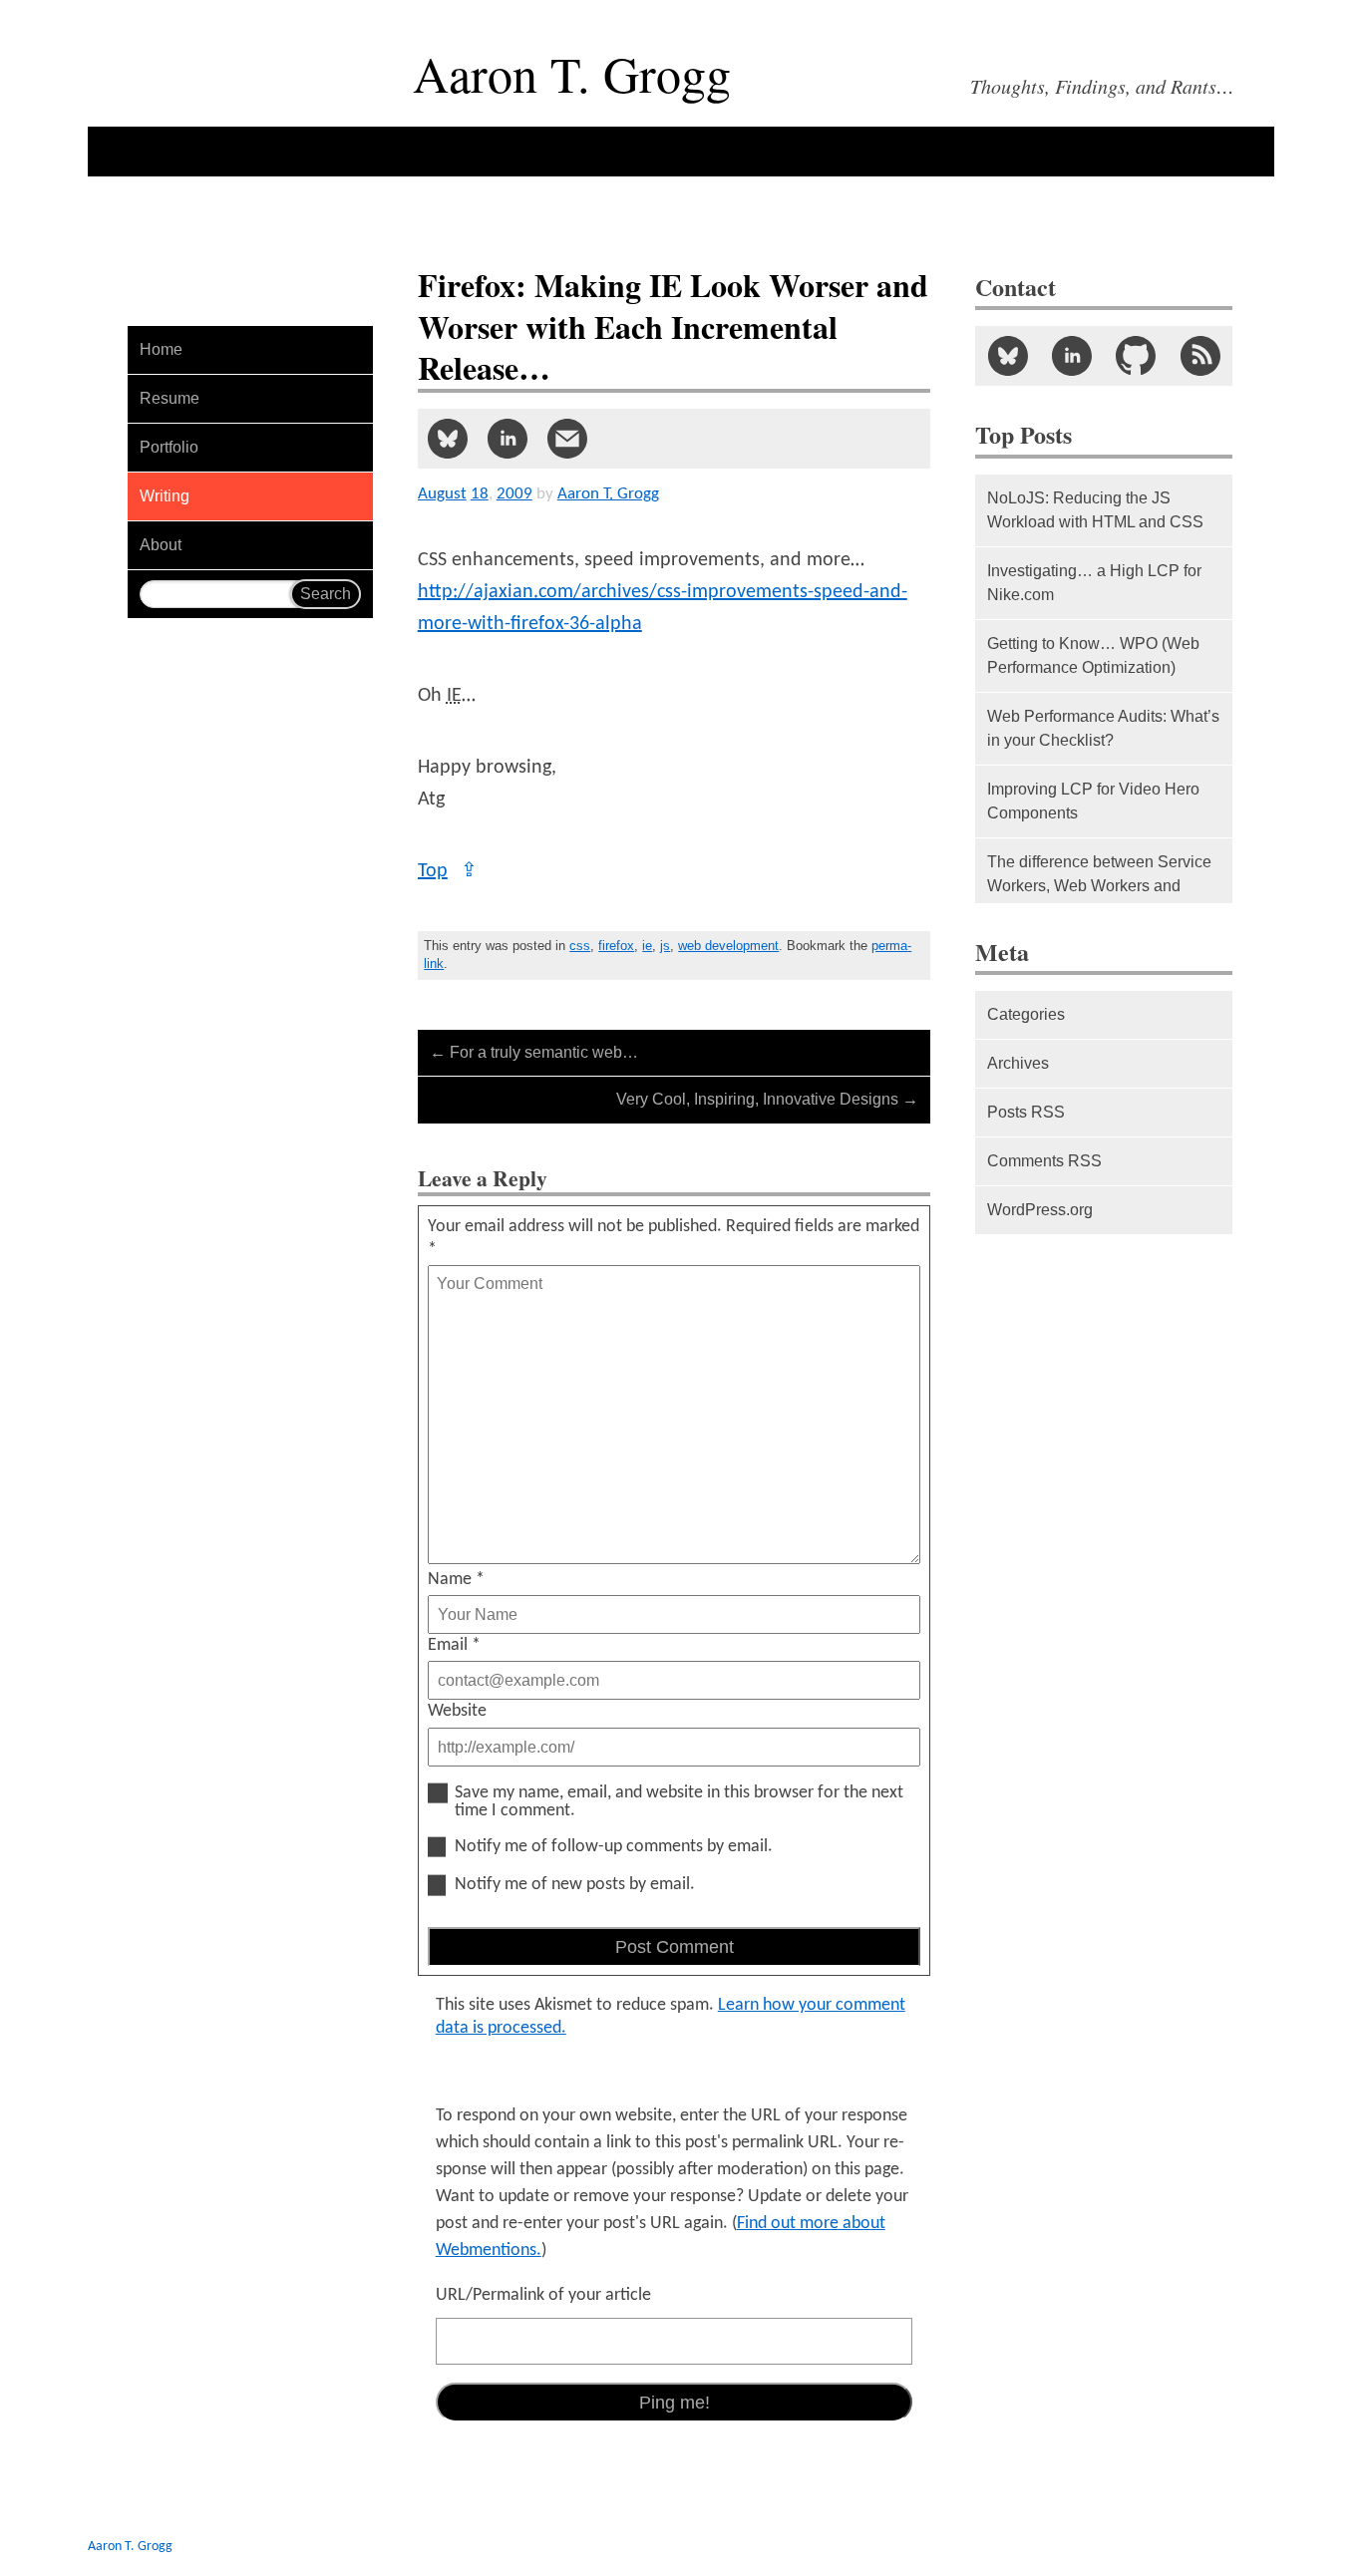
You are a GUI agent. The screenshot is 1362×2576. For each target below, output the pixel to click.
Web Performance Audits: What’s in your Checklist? (1103, 728)
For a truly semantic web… (534, 1052)
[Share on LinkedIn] (508, 439)
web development (728, 946)
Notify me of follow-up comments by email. (614, 1847)
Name (456, 1580)
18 (480, 494)
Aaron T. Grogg (130, 2547)
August (442, 494)
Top (448, 871)
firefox (616, 946)
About (161, 545)
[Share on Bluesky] (448, 439)
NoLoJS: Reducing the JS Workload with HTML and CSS (1095, 510)
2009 (514, 494)
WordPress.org (1040, 1210)
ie (647, 946)
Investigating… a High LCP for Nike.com (1094, 583)
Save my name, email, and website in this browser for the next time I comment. (679, 1802)
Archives (1018, 1063)
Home (161, 349)
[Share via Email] (567, 439)
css (580, 946)
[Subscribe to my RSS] (1199, 356)
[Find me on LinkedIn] (1072, 356)
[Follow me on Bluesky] (1007, 356)
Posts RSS (1026, 1112)
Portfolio (169, 447)
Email (454, 1645)
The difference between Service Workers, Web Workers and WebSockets (1099, 886)
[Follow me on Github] (1136, 356)
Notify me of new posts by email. (575, 1885)
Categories (1026, 1014)
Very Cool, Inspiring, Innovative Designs (767, 1099)
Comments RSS (1044, 1161)
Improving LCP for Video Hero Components (1093, 801)
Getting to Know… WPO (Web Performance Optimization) (1093, 655)
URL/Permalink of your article (543, 2295)
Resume (170, 398)
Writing (165, 496)
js (665, 946)
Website (457, 1711)
